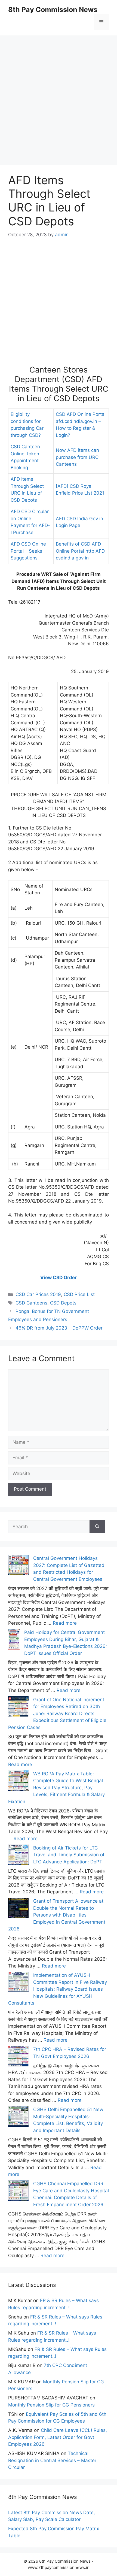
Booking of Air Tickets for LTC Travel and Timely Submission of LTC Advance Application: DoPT (69, 1855)
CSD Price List (79, 1294)
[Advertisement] (59, 94)
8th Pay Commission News (53, 10)
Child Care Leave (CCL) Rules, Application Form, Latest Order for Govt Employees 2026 (58, 2437)
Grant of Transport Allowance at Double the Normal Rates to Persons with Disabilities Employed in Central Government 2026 (57, 1915)
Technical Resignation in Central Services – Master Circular (52, 2460)
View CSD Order (59, 1278)
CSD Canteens (31, 1303)
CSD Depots (63, 1303)
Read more (65, 1623)
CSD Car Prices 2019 (38, 1294)
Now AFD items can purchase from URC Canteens (77, 457)
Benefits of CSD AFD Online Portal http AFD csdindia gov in (80, 551)
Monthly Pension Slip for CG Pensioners (51, 2405)
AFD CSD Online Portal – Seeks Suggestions (28, 551)
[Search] (97, 1527)
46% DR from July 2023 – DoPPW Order (59, 1328)
